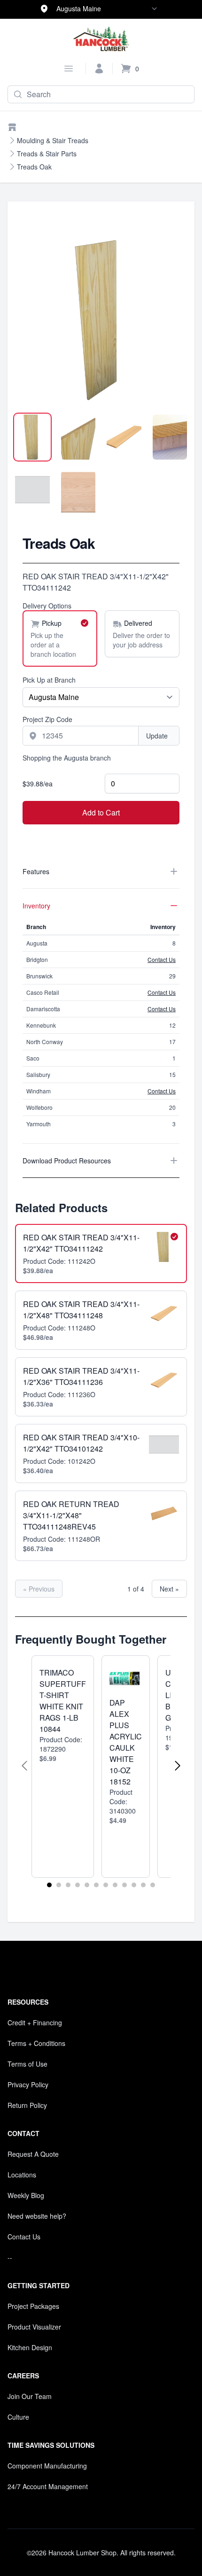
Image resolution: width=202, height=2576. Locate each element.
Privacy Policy (28, 2084)
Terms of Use (27, 2064)
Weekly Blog (26, 2195)
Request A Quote (33, 2154)
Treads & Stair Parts (47, 154)
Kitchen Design (30, 2347)
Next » (169, 1589)
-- (10, 2257)
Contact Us (162, 959)
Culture (18, 2417)
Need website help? (37, 2216)
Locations (22, 2175)
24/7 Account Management (48, 2486)
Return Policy (27, 2105)
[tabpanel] (101, 317)
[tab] (32, 437)
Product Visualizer (34, 2327)
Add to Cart (101, 812)
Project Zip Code (47, 719)
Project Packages (33, 2306)
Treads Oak (34, 167)
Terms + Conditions (36, 2043)
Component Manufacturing (47, 2466)
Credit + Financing (35, 2022)
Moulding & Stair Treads (53, 140)
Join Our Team (30, 2396)
